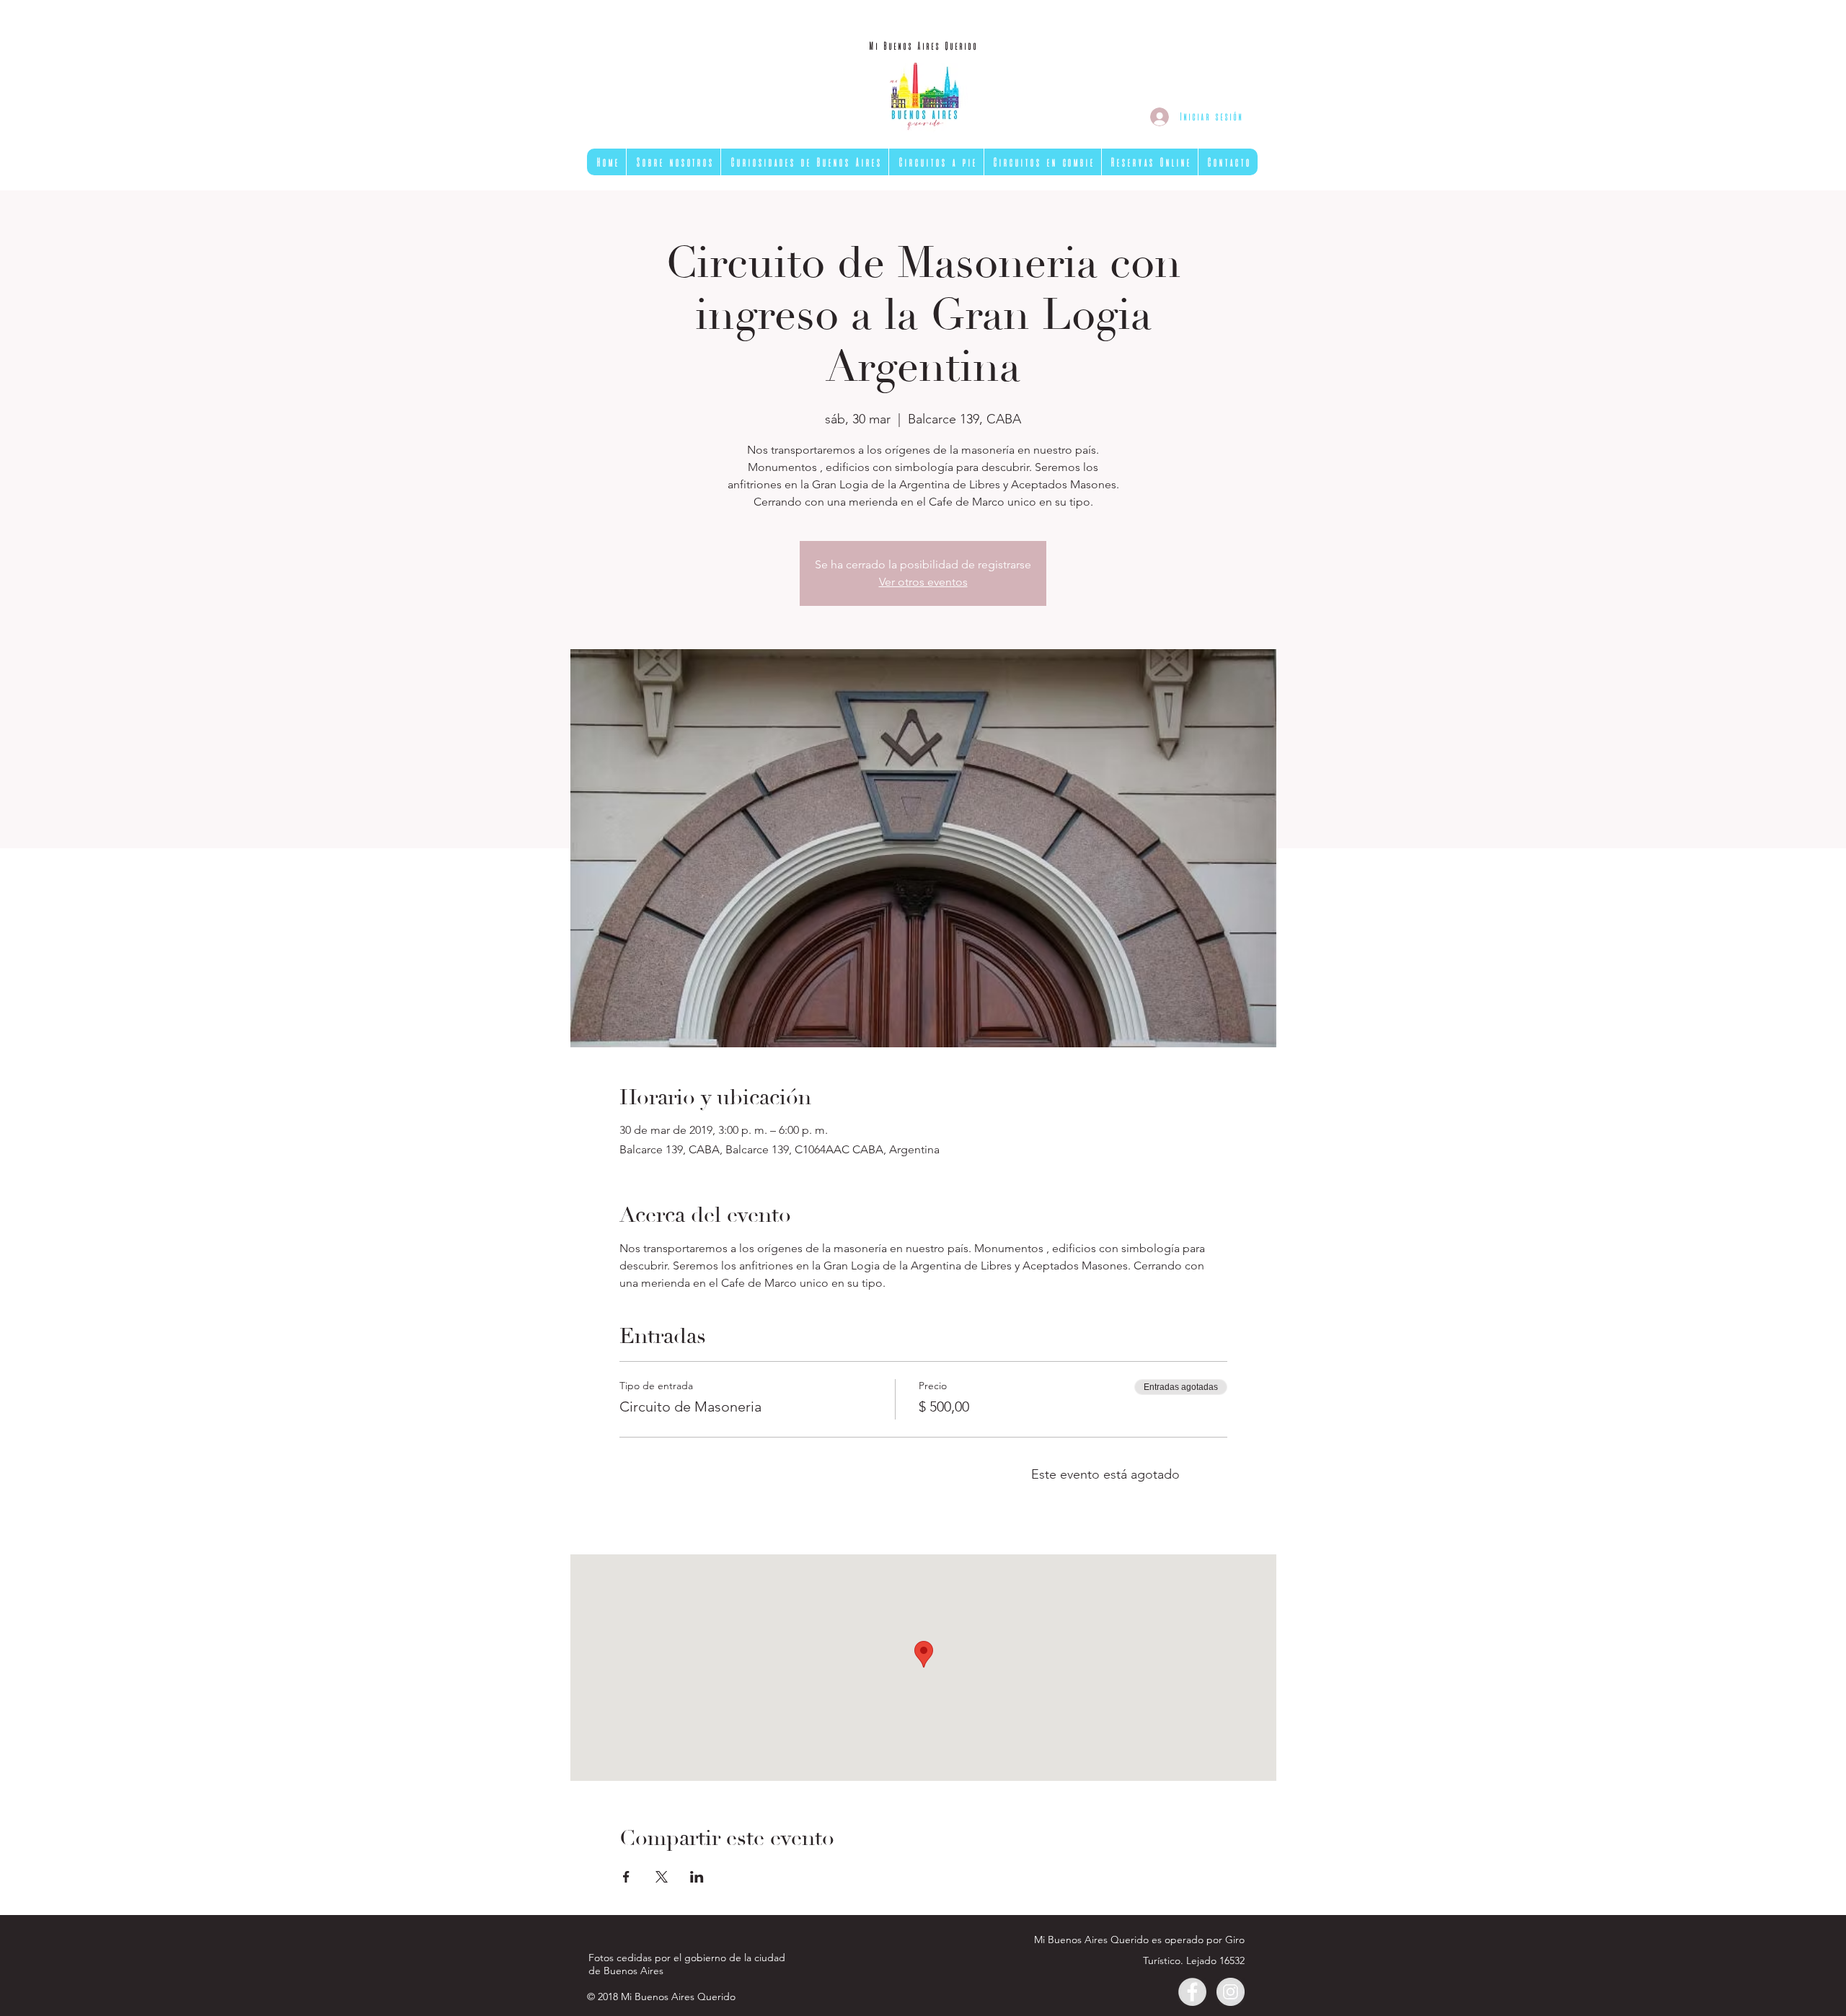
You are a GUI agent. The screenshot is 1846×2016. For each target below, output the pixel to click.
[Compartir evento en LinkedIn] (697, 1877)
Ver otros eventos (923, 582)
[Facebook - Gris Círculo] (1192, 1992)
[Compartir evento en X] (662, 1877)
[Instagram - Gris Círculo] (1231, 1992)
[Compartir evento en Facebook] (626, 1877)
